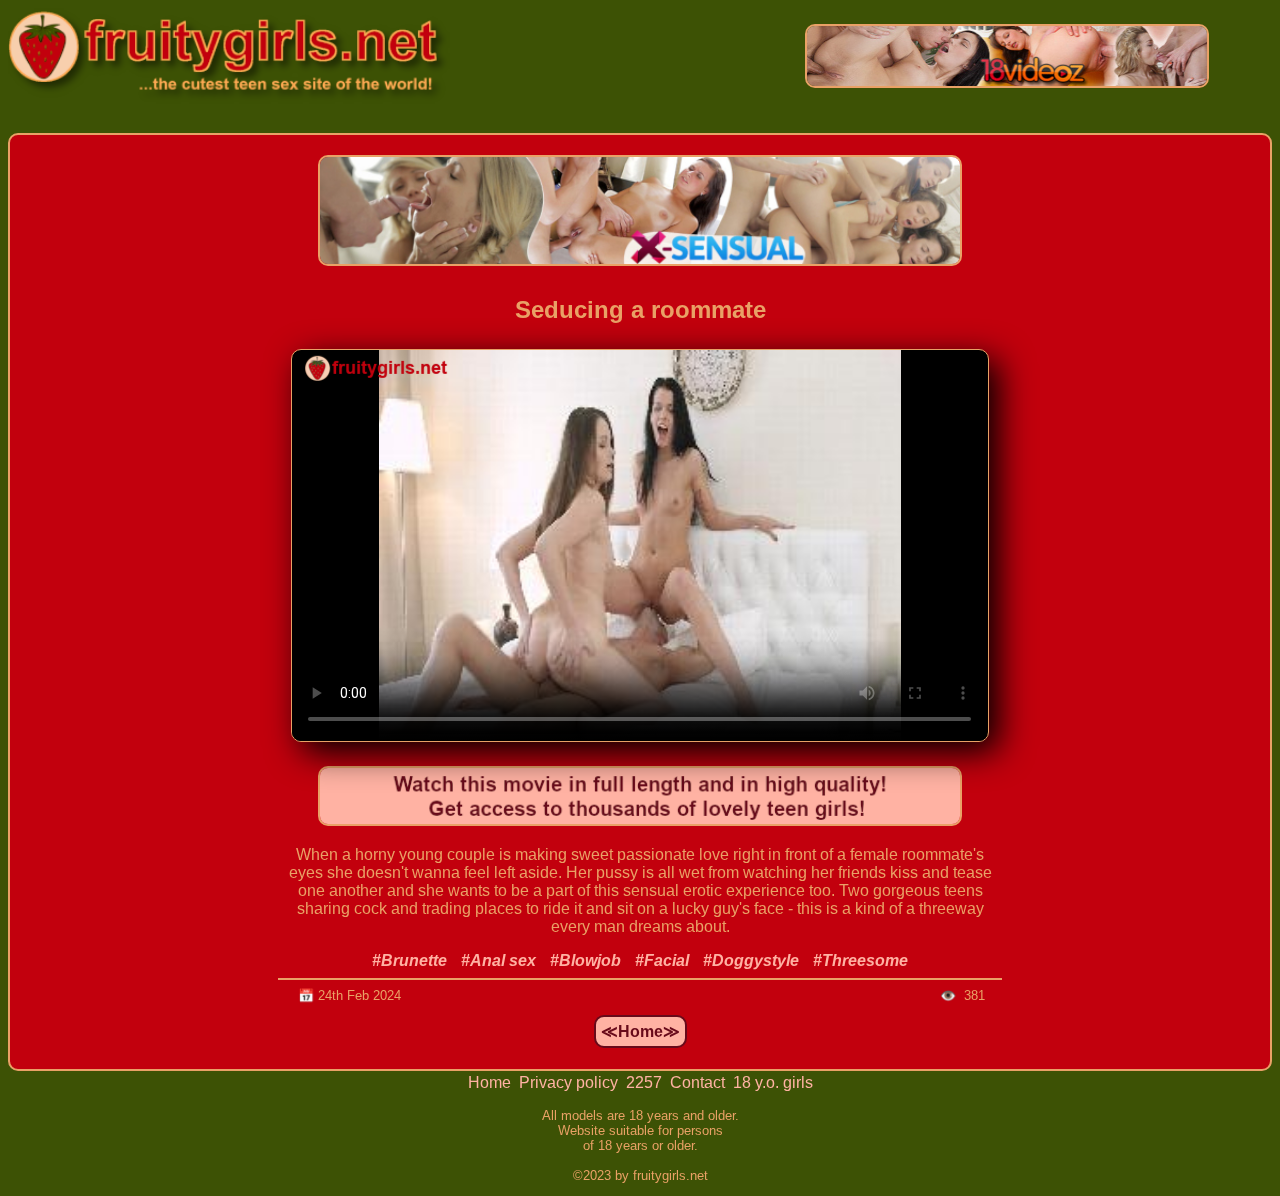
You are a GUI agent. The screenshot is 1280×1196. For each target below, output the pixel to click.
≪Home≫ (640, 1031)
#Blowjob (585, 960)
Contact (699, 1082)
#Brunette (409, 960)
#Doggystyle (751, 960)
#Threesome (860, 960)
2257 (646, 1082)
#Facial (662, 960)
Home (491, 1082)
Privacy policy (570, 1082)
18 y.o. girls (773, 1082)
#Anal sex (498, 960)
